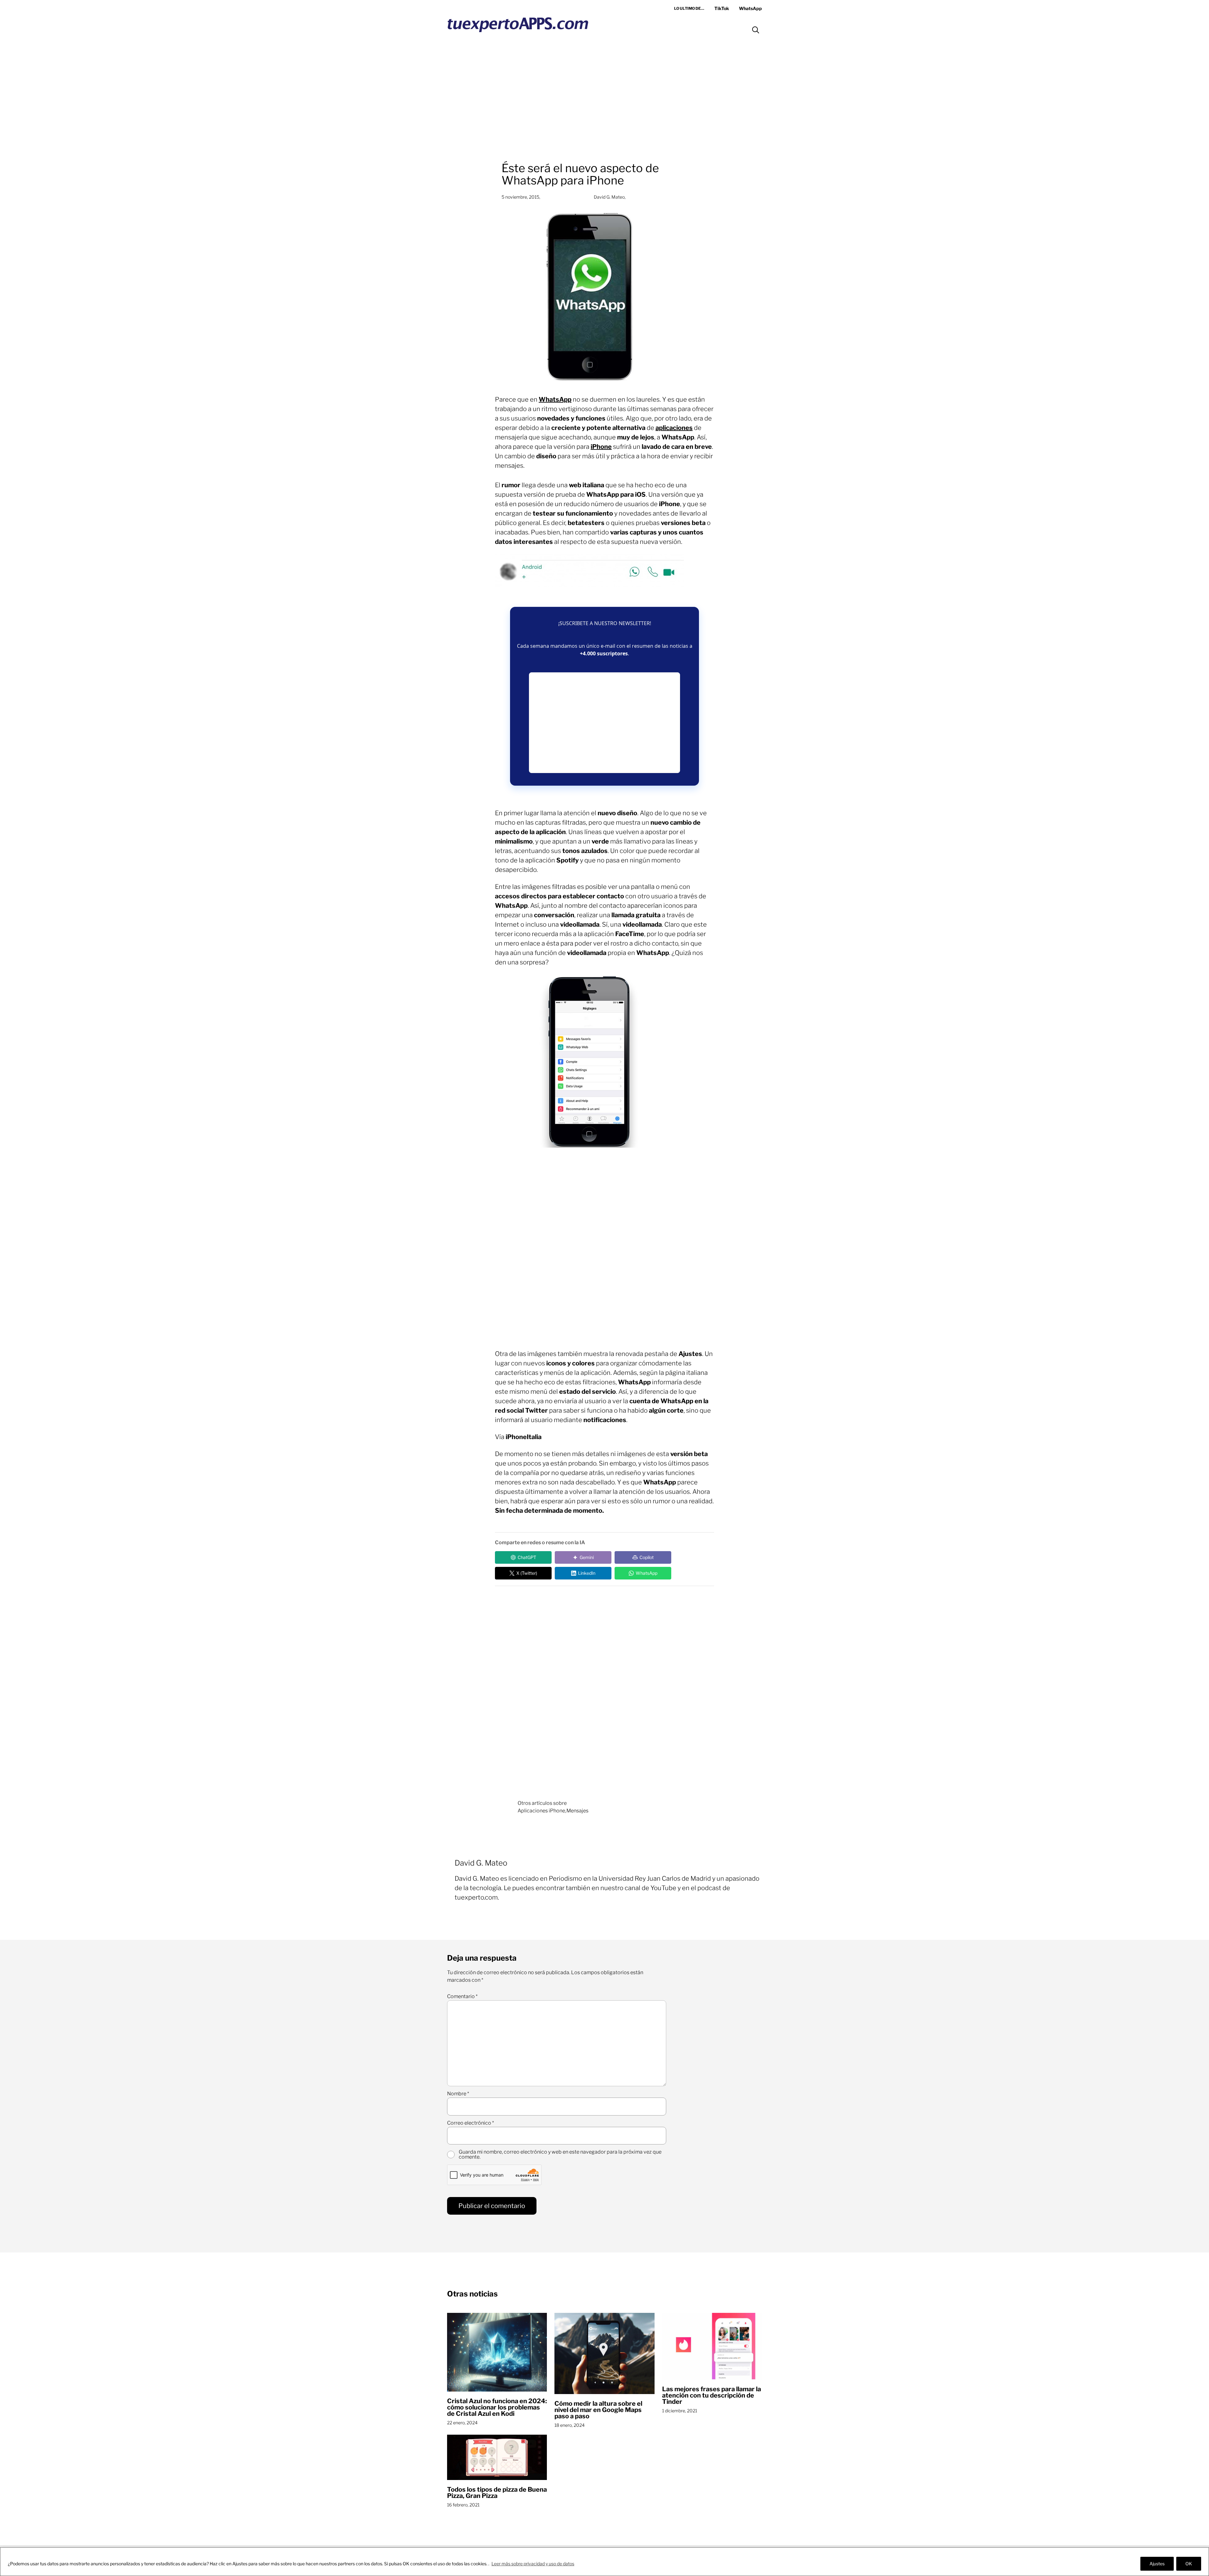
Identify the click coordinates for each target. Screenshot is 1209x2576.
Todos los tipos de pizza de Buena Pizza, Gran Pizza (497, 2493)
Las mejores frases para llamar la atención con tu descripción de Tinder (712, 2395)
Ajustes (1157, 2564)
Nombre (458, 2094)
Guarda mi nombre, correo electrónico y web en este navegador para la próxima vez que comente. (560, 2155)
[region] (604, 2562)
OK (1189, 2564)
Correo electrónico (471, 2123)
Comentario (462, 1997)
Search (756, 30)
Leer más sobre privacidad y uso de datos (533, 2564)
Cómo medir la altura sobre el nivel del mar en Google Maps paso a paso (598, 2410)
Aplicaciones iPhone (541, 1811)
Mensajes (577, 1811)
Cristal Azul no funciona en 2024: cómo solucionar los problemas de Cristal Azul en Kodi (497, 2407)
